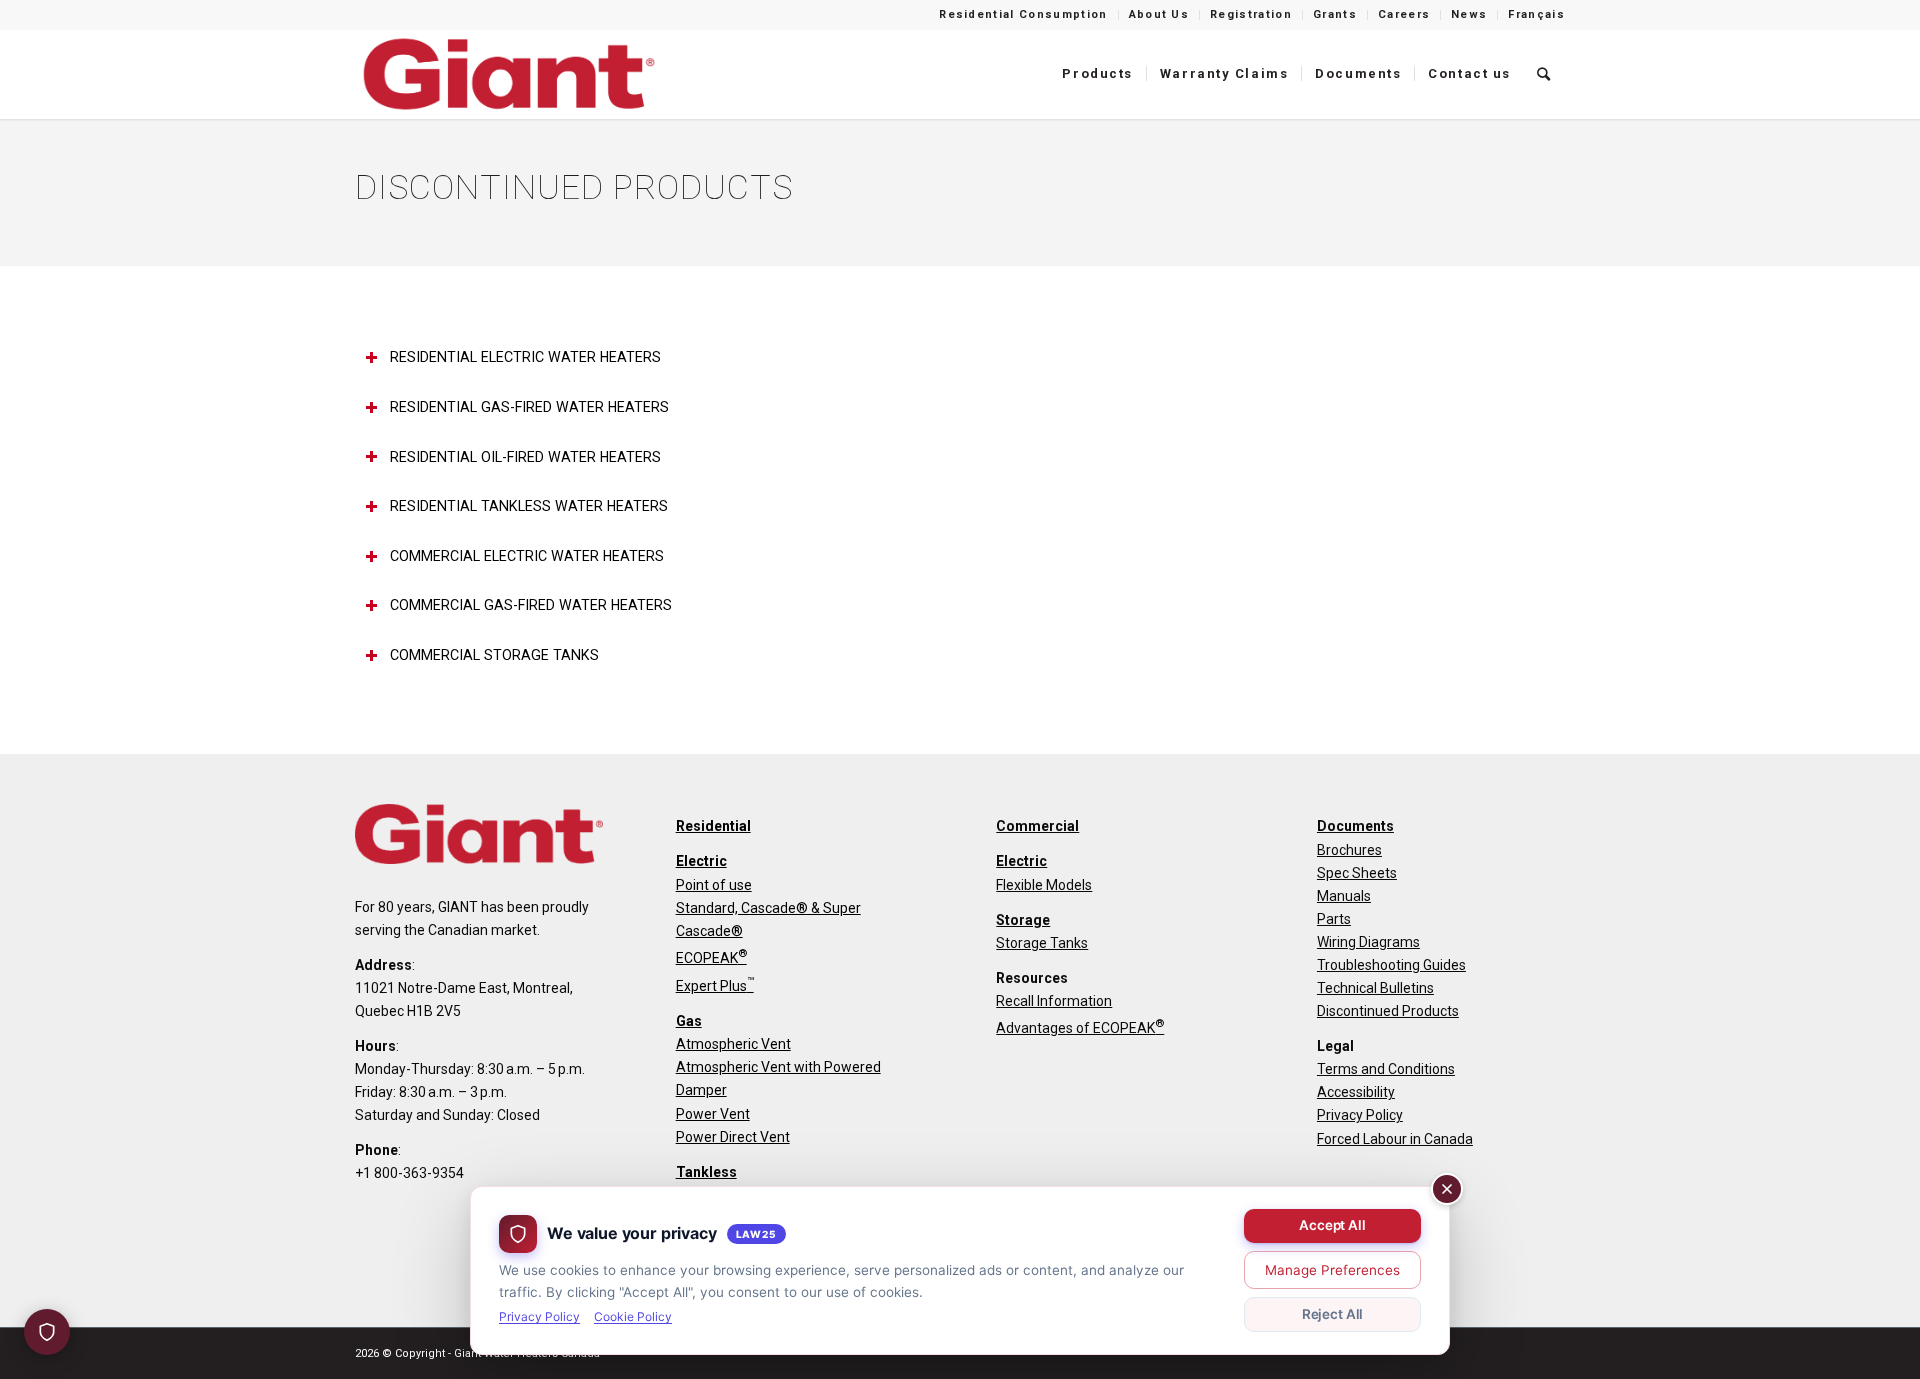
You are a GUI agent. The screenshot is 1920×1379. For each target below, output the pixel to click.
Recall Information (1054, 1001)
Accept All (1332, 1225)
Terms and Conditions (1386, 1069)
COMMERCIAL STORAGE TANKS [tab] (494, 655)
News (1469, 14)
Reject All (1333, 1314)
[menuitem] (1023, 15)
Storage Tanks (1042, 943)
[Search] (1544, 74)
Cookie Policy (633, 1316)
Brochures (1349, 850)
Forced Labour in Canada (1395, 1139)
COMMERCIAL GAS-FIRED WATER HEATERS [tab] (531, 605)
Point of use (714, 885)
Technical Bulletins (1375, 988)
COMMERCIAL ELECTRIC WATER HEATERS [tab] (527, 556)
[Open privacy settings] (47, 1332)
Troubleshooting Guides (1391, 965)
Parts (1334, 919)
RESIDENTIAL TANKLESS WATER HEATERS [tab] (529, 506)
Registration (1251, 14)
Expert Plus (715, 986)
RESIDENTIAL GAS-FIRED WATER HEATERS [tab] (529, 407)
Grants (1335, 14)
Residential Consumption (1023, 14)
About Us (1159, 14)
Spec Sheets (1357, 873)
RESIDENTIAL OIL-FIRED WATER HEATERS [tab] (525, 457)
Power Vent (713, 1114)
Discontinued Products (1388, 1011)
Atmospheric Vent (733, 1044)
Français (1536, 14)
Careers (1404, 14)
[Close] (1447, 1189)
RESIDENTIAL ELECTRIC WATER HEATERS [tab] (525, 357)
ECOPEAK (711, 958)
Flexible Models (1044, 885)
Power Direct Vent (733, 1137)
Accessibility (1356, 1092)
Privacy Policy (1360, 1115)
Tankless (706, 1172)
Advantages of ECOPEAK (1080, 1028)
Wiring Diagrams (1368, 942)
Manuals (1344, 896)
